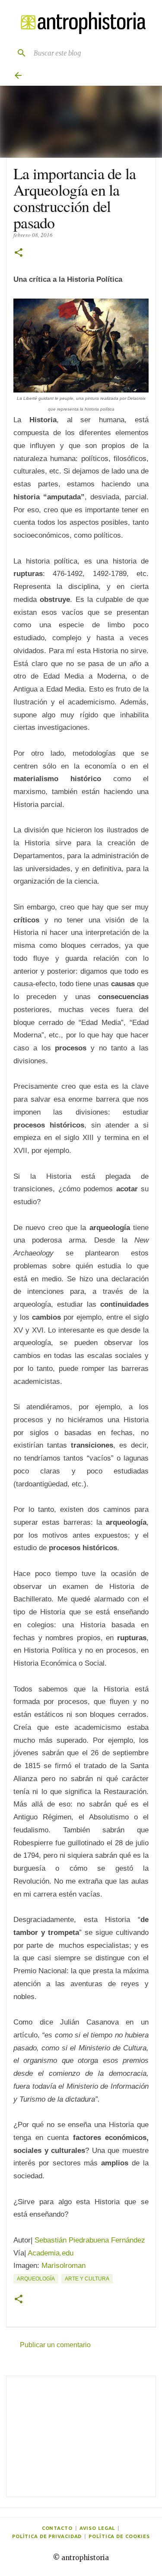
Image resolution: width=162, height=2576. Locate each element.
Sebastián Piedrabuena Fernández (90, 2240)
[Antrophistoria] (81, 23)
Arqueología (36, 2279)
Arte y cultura (87, 2279)
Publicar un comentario (55, 2345)
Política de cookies (119, 2536)
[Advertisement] (81, 2436)
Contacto (57, 2528)
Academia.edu (51, 2253)
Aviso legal (97, 2528)
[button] (19, 253)
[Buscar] (18, 53)
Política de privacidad (47, 2536)
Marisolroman (64, 2266)
